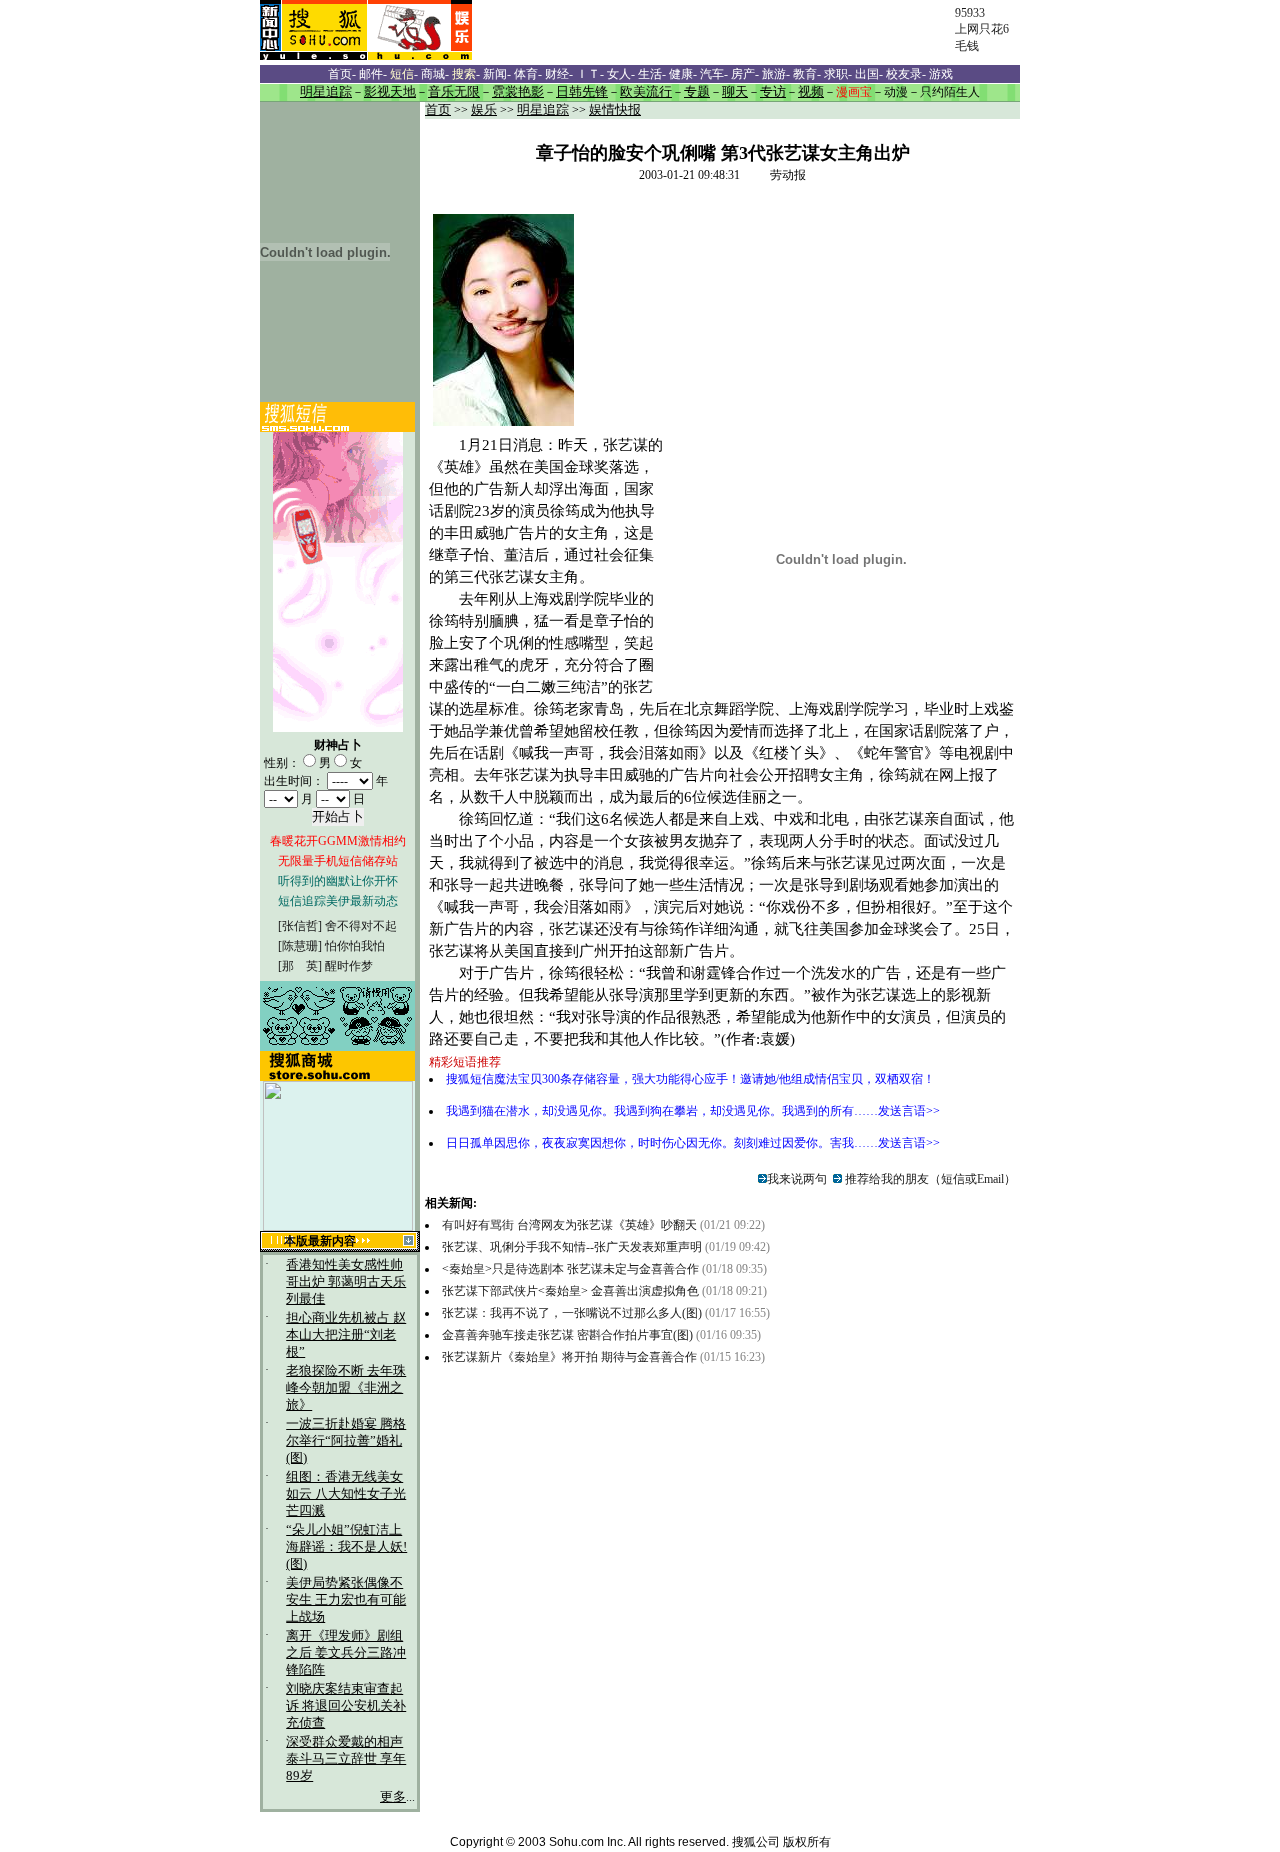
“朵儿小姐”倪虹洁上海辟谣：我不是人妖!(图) (346, 1547)
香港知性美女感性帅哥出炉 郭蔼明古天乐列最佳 (346, 1282)
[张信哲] (300, 926)
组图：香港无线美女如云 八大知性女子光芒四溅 (346, 1494)
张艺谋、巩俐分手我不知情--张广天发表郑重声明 (572, 1247)
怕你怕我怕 (355, 946)
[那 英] (300, 966)
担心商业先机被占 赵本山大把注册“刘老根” (346, 1335)
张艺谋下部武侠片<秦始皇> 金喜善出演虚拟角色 (570, 1291)
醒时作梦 (349, 966)
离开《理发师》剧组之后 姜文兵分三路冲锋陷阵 (346, 1653)
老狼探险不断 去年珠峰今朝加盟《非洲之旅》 (346, 1388)
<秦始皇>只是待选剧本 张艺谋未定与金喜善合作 (570, 1269)
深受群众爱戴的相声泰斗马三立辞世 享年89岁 (346, 1759)
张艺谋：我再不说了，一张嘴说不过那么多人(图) (572, 1313)
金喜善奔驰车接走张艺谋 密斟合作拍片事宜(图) (567, 1335)
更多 (393, 1797)
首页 (438, 110)
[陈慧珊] (300, 946)
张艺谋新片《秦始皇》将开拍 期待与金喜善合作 (569, 1357)
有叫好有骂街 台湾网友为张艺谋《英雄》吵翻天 (569, 1225)
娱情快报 (615, 110)
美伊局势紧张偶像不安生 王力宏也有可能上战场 (346, 1600)
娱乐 (484, 110)
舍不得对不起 (361, 926)
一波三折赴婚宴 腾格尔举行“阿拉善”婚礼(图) (346, 1441)
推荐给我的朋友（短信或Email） (929, 1179)
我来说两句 (797, 1179)
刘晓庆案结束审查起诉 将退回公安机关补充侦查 (346, 1706)
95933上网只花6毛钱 (982, 29)
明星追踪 (543, 110)
